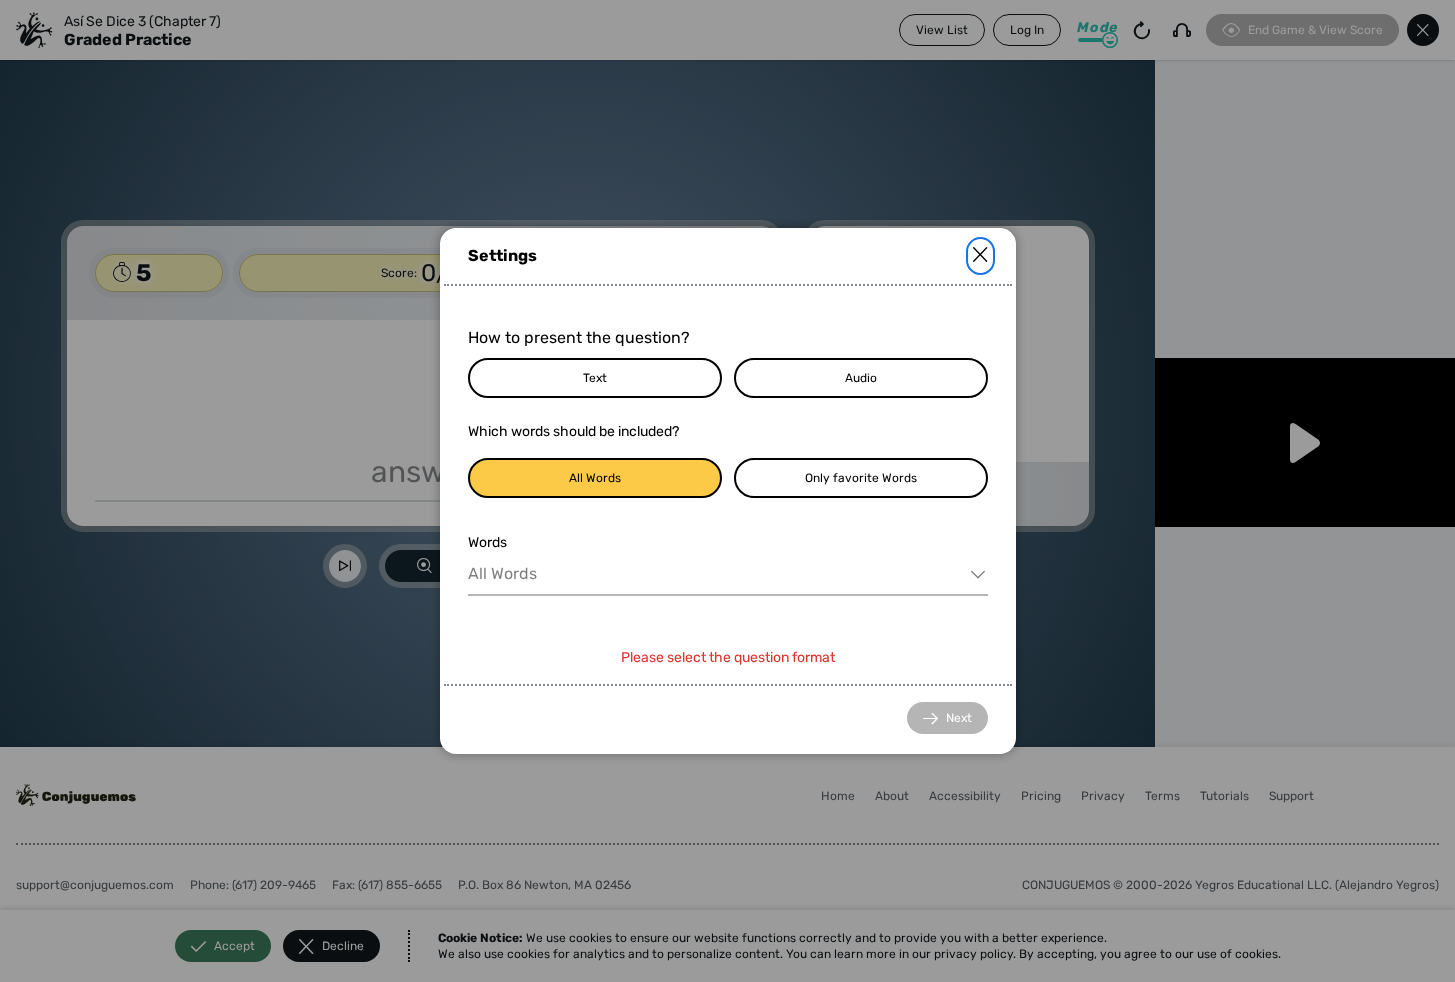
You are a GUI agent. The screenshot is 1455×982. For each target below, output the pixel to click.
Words (487, 542)
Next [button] (959, 718)
